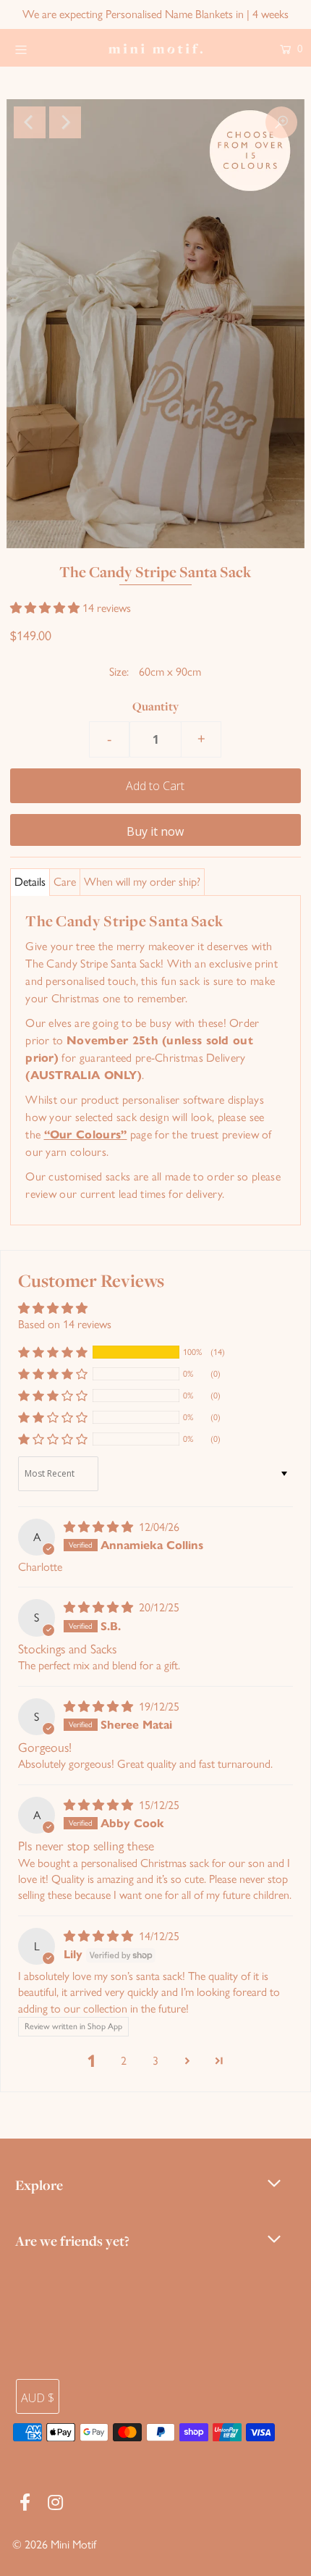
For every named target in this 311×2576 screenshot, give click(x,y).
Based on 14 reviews (65, 1324)
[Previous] (30, 122)
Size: (119, 672)
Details (30, 882)
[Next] (65, 122)
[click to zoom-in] (281, 122)
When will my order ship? (142, 882)
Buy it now (155, 831)
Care (65, 882)
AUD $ (38, 2398)
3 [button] (155, 2061)
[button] (46, 608)
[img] (100, 1527)
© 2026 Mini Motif (54, 2544)
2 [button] (124, 2061)
